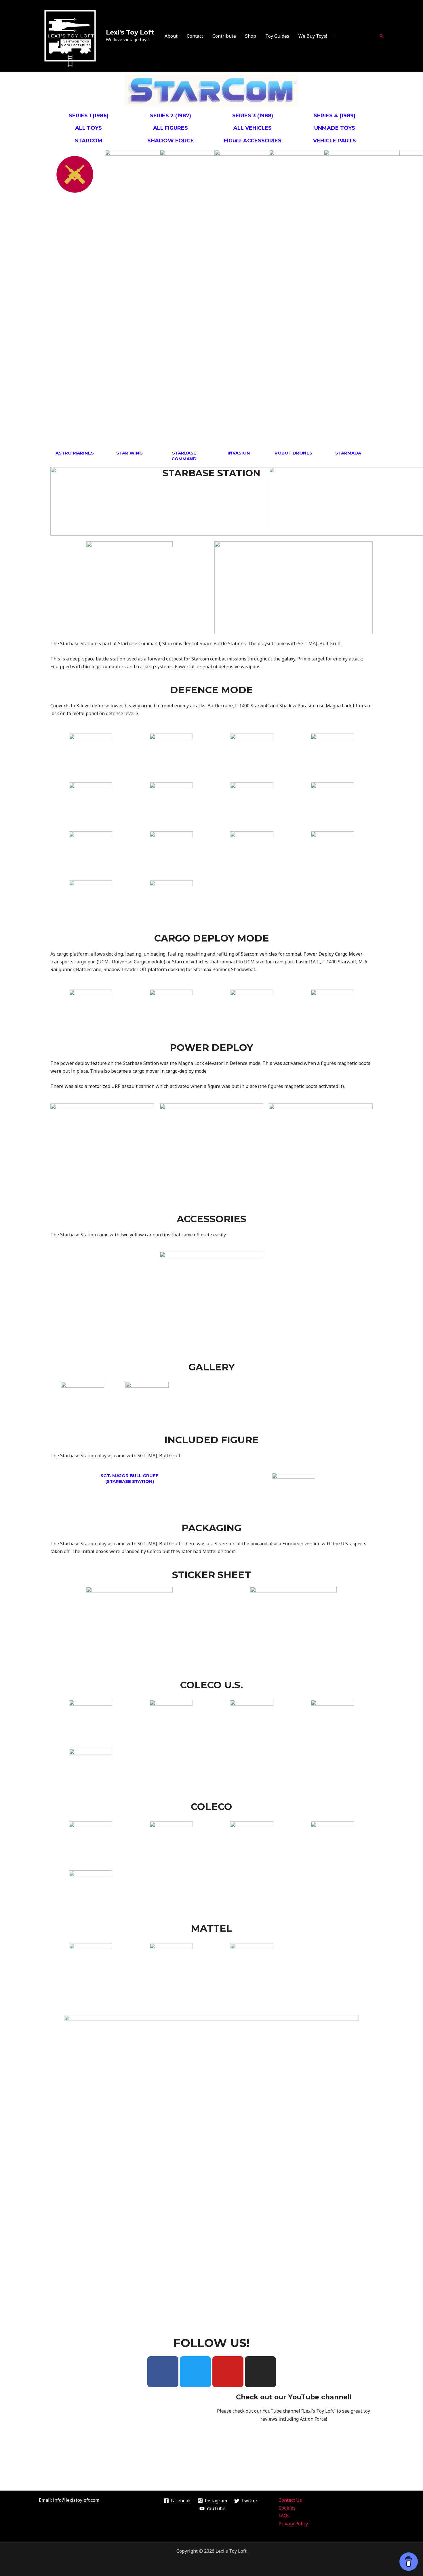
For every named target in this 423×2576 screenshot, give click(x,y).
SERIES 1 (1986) (89, 116)
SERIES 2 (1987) (170, 116)
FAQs (284, 2516)
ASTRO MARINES (75, 453)
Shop (251, 36)
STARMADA (348, 453)
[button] (334, 36)
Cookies (287, 2508)
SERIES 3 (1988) (253, 116)
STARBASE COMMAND (184, 456)
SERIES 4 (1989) (335, 116)
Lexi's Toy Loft (130, 32)
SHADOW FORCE (171, 141)
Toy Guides (277, 36)
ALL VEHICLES (253, 128)
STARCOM (89, 141)
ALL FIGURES (170, 128)
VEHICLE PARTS (335, 141)
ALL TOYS (88, 128)
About (171, 36)
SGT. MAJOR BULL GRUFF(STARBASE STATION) (129, 1478)
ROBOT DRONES (293, 453)
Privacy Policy (293, 2524)
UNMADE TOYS (335, 128)
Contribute (224, 36)
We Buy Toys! (313, 36)
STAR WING (129, 453)
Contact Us (290, 2500)
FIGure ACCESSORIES (253, 141)
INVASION (239, 453)
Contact (195, 36)
